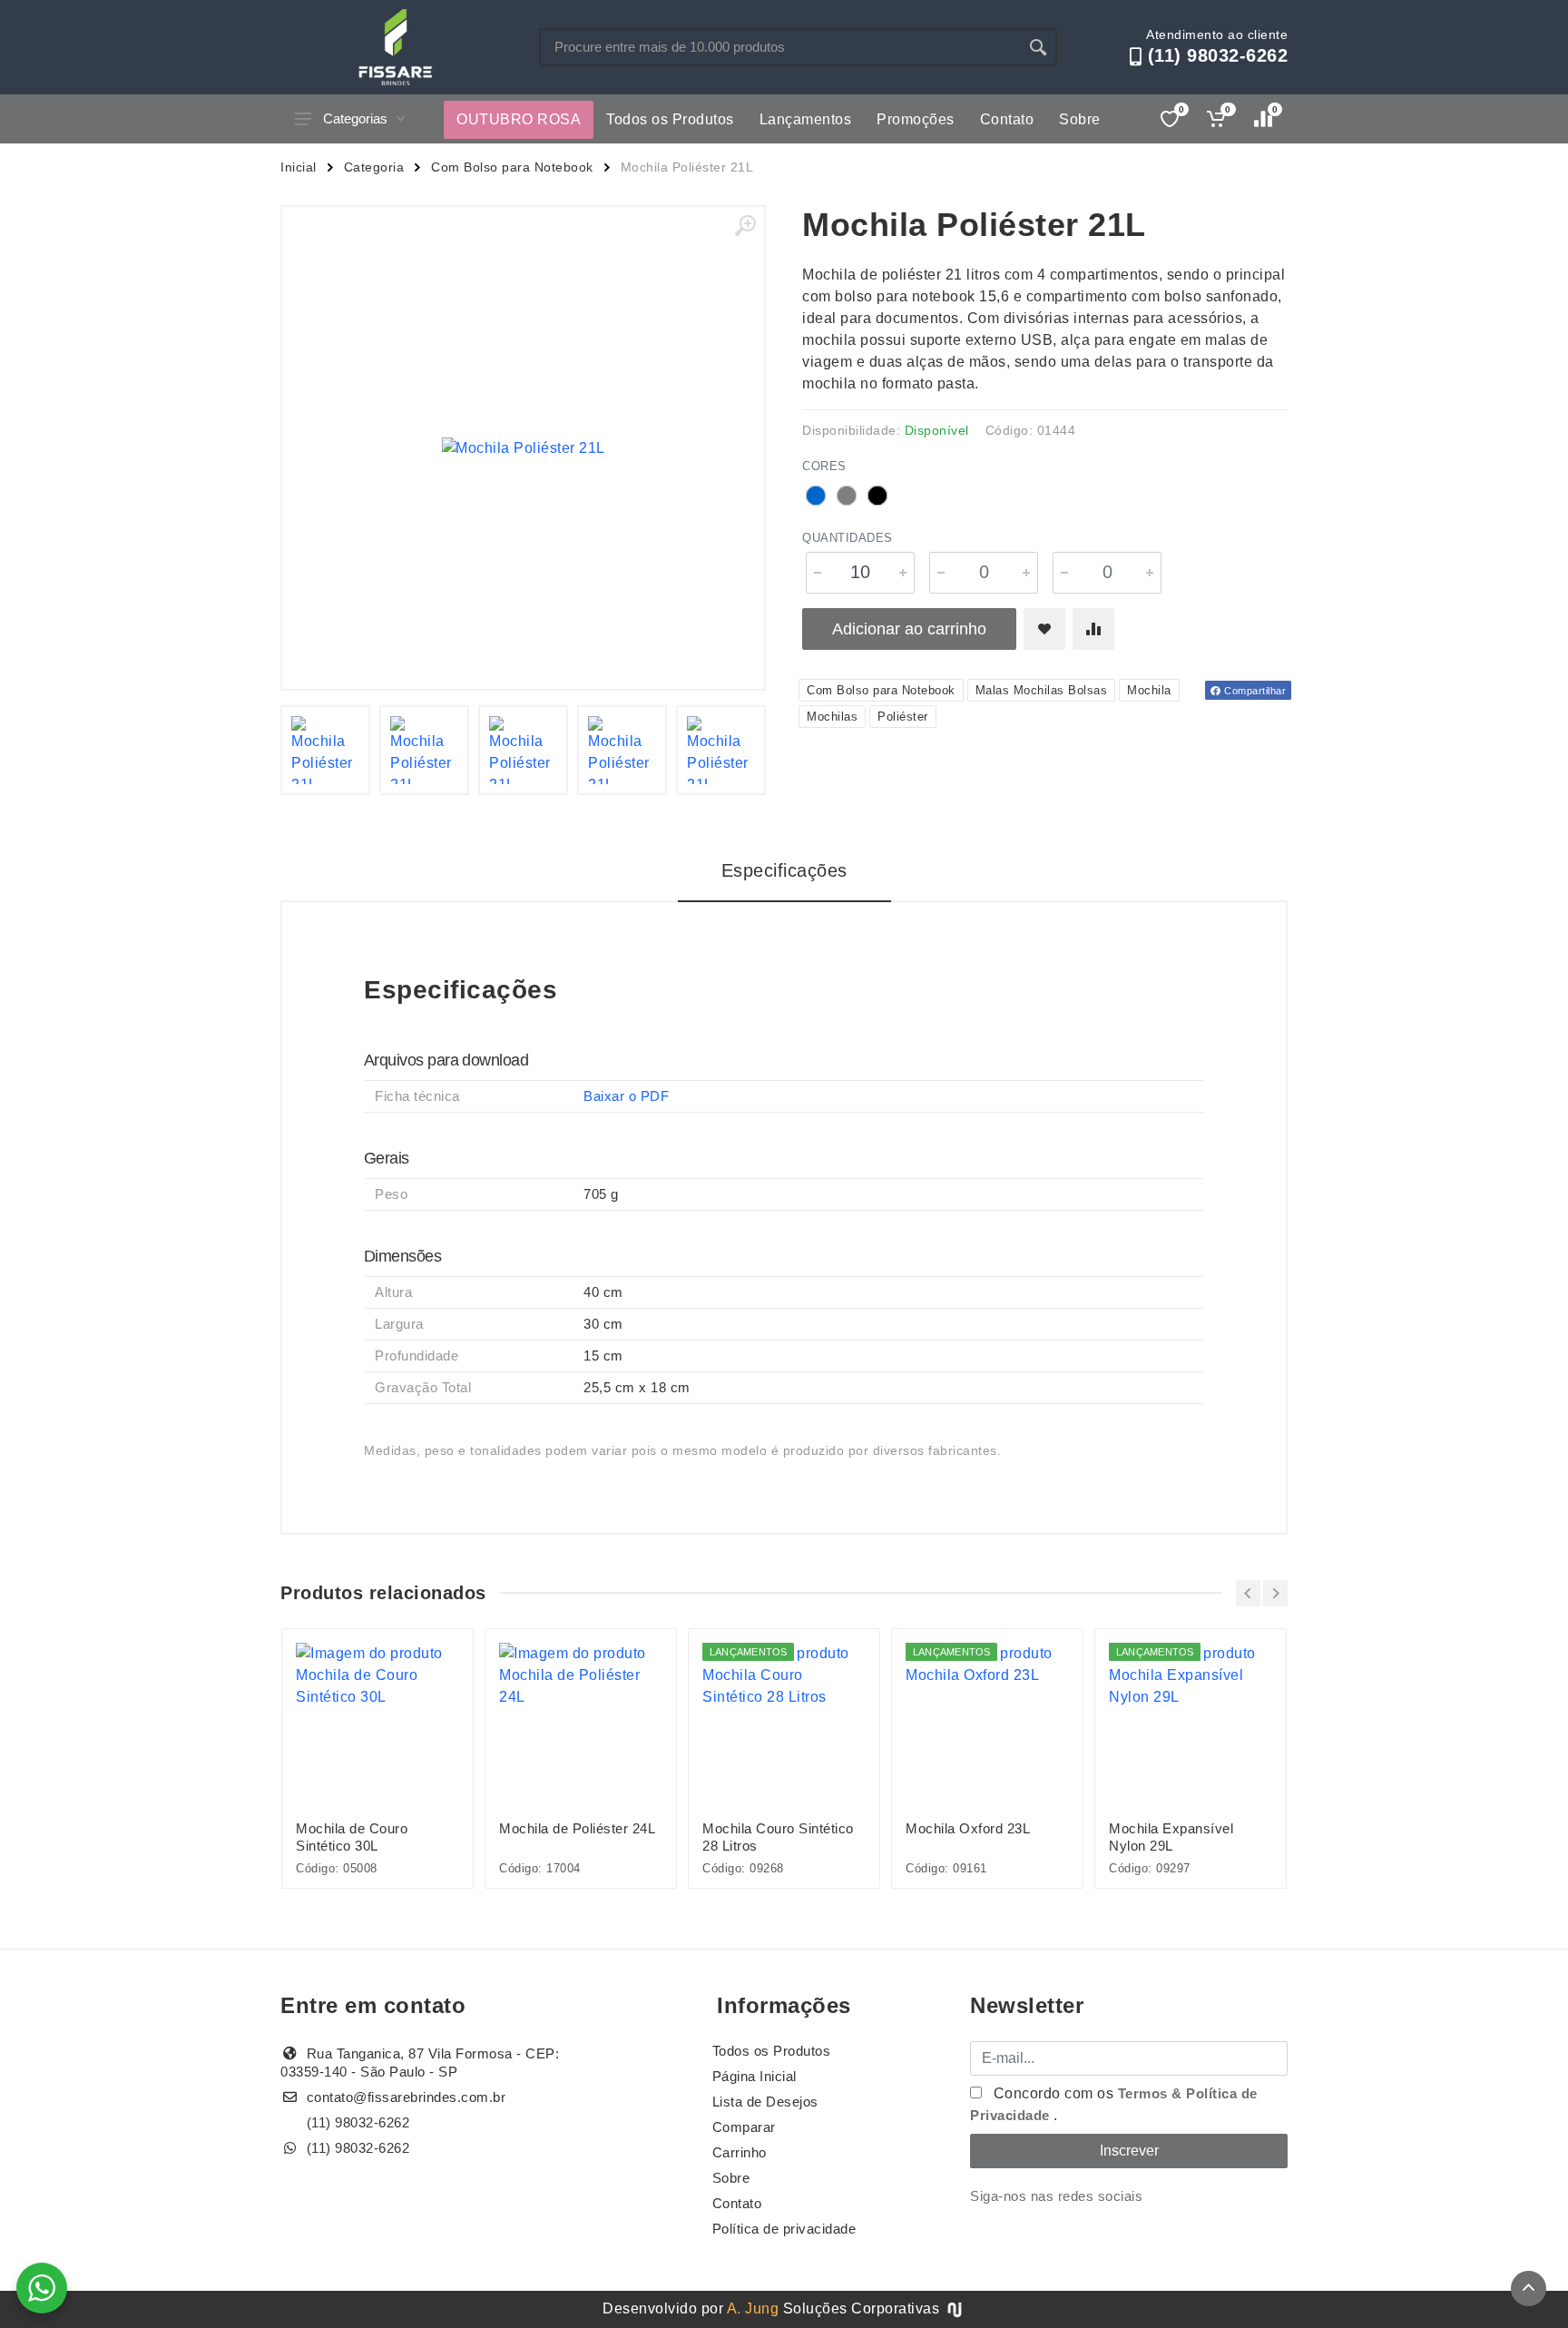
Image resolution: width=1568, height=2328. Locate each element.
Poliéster (903, 717)
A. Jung (753, 2308)
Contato (1007, 119)
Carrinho (740, 2152)
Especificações (784, 870)
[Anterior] (1248, 1593)
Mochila (1149, 690)
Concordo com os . (1114, 2104)
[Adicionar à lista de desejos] (1044, 629)
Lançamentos (806, 119)
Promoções (916, 119)
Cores (824, 466)
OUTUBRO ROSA (519, 119)
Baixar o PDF (626, 1096)
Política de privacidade (784, 2229)
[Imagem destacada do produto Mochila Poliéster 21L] (523, 448)
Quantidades (848, 538)
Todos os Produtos (670, 119)
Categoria (374, 167)
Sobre (1080, 119)
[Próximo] (1275, 1593)
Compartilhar (1254, 691)
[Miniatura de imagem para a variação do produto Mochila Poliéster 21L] (523, 750)
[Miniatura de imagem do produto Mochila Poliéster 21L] (325, 750)
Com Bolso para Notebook (512, 167)
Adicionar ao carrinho (909, 629)
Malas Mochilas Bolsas (1042, 690)
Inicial (299, 167)
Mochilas (832, 717)
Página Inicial (755, 2076)
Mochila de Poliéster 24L (577, 1828)
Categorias (355, 118)
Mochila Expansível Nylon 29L (1171, 1837)
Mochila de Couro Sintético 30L (352, 1837)
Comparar (744, 2127)
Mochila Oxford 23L (968, 1828)
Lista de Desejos (765, 2102)
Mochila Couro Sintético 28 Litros (778, 1837)
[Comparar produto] (1093, 629)
